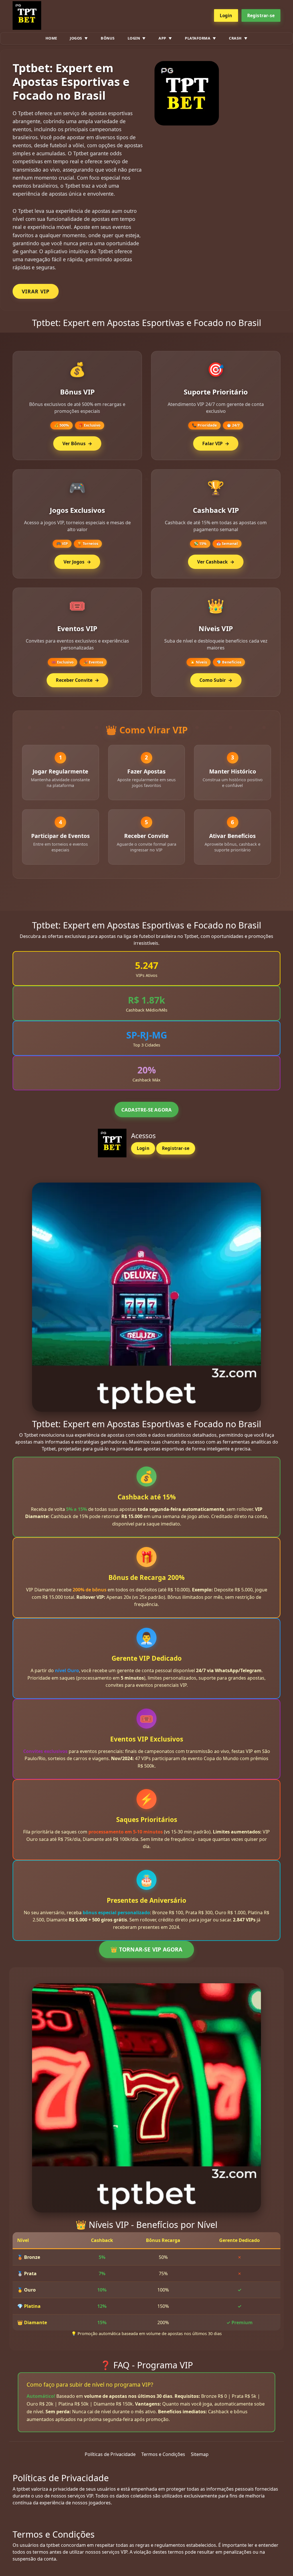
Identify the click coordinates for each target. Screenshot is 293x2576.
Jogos (76, 38)
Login (226, 15)
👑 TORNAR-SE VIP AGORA (146, 1949)
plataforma (198, 38)
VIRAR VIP (36, 291)
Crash (235, 38)
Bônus (108, 38)
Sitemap (200, 2454)
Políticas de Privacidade (110, 2454)
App (162, 38)
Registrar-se (261, 15)
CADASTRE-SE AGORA (146, 1110)
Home (51, 38)
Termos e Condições (163, 2454)
